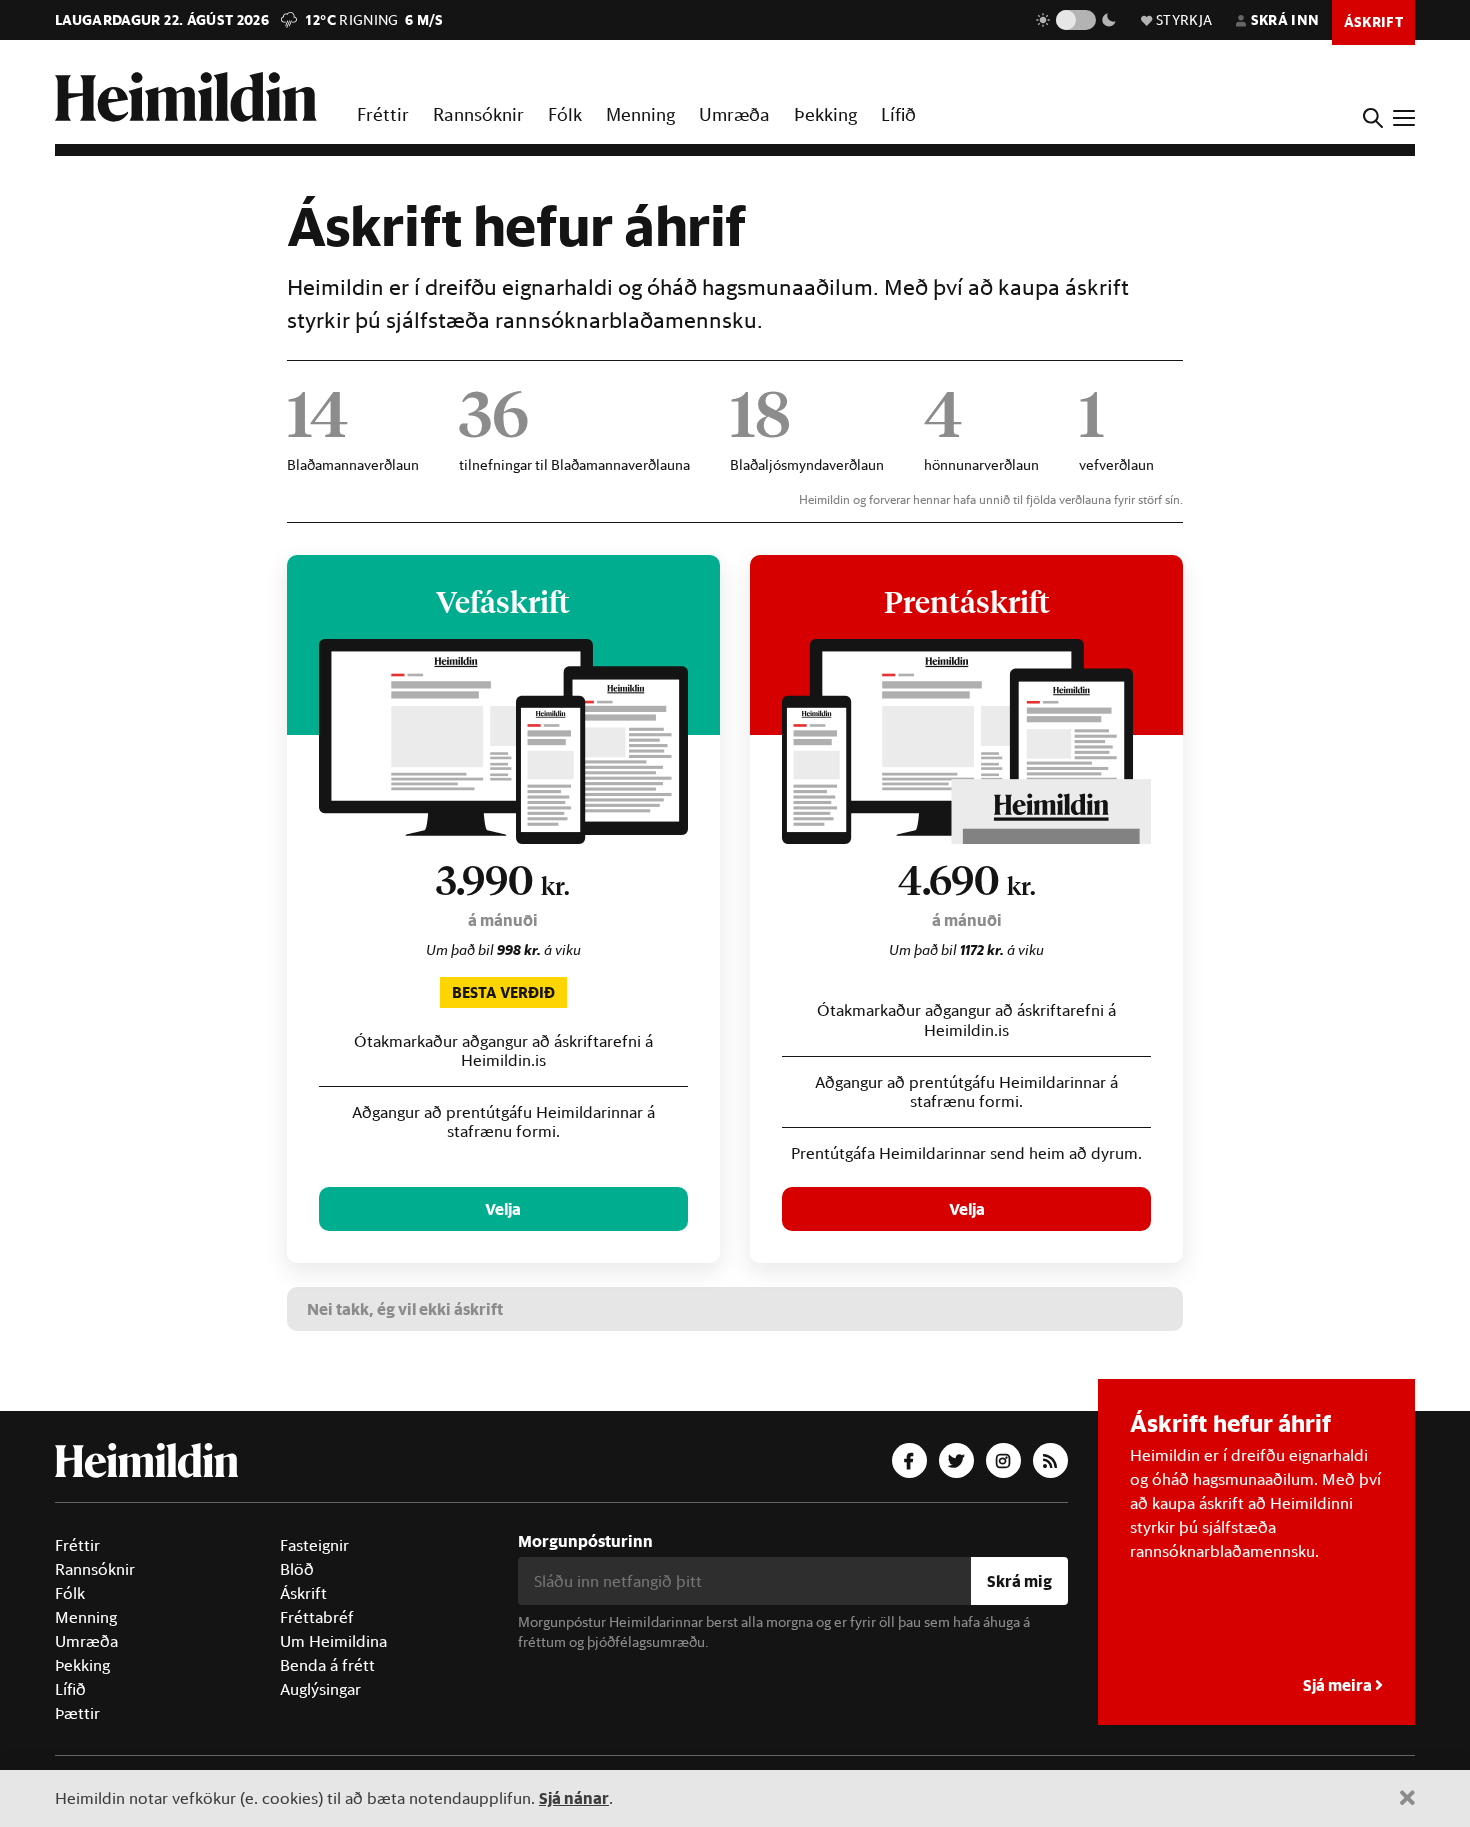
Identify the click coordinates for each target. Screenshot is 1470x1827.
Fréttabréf (317, 1617)
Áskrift (303, 1593)
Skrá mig (1019, 1580)
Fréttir (383, 114)
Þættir (77, 1713)
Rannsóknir (478, 114)
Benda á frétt (327, 1665)
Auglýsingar (320, 1689)
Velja (503, 1208)
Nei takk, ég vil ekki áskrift (405, 1308)
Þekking (825, 114)
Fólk (565, 114)
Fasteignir (314, 1545)
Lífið (898, 114)
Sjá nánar (574, 1797)
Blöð (297, 1569)
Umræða (734, 114)
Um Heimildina (333, 1641)
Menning (640, 114)
